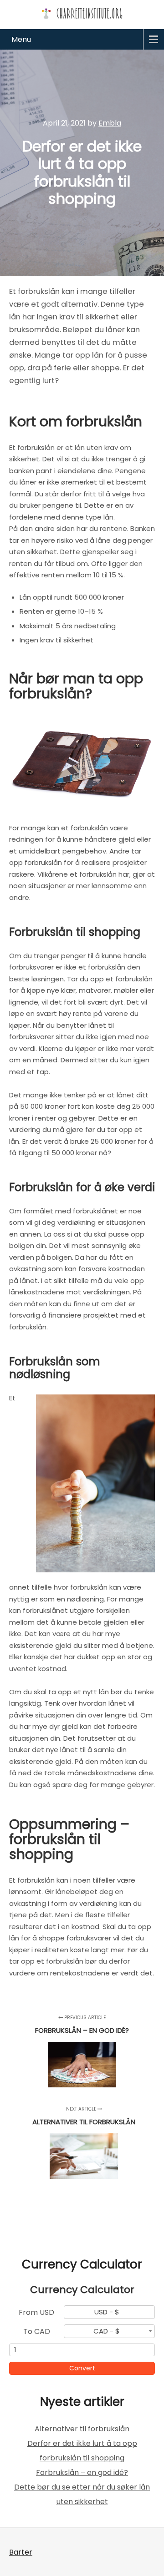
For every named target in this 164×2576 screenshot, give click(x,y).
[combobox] (109, 2312)
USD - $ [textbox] (107, 2312)
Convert (82, 2368)
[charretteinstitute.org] (82, 13)
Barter (21, 2552)
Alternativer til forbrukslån (82, 2429)
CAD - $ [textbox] (107, 2331)
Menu (21, 39)
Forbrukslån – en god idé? (82, 2472)
